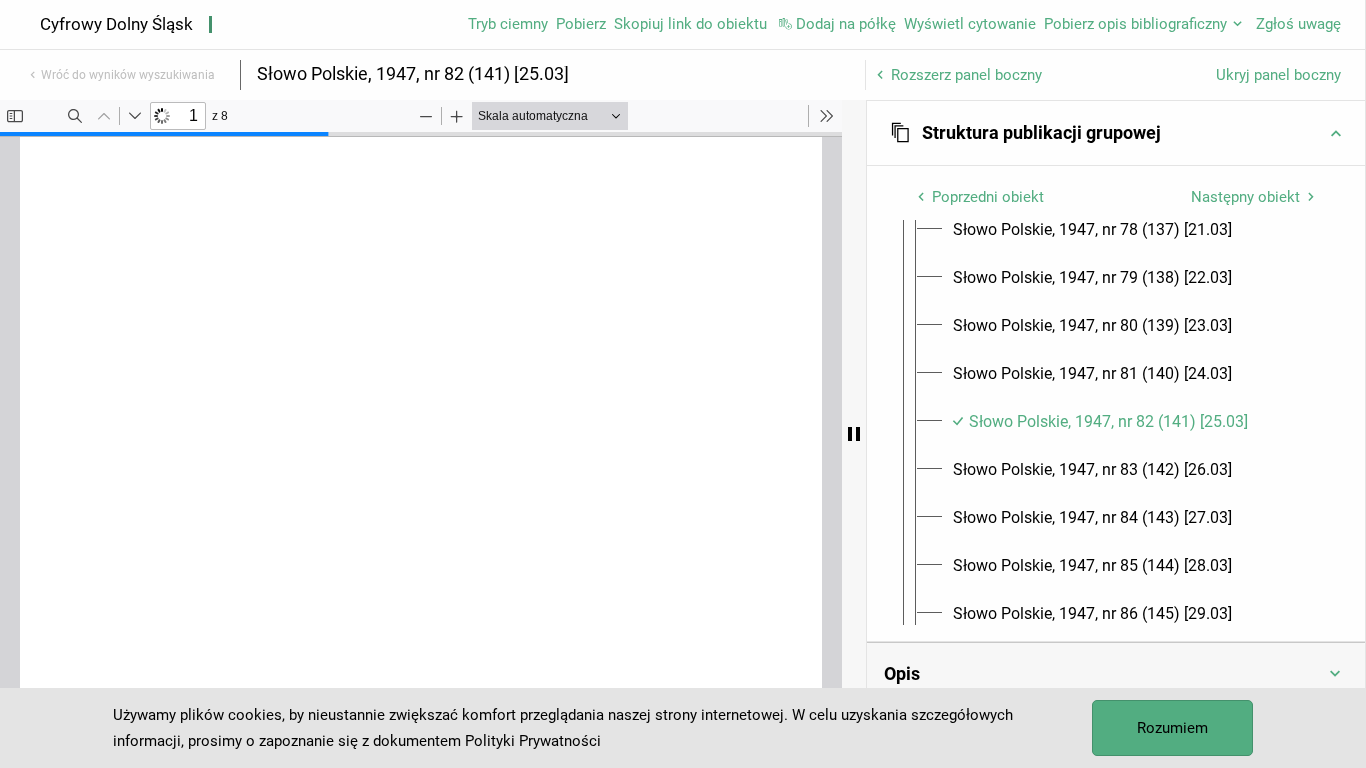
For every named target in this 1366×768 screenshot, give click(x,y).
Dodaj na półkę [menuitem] (846, 24)
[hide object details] (854, 434)
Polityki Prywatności (533, 741)
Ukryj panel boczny (1278, 75)
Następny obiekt (1245, 197)
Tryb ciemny (508, 24)
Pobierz (581, 24)
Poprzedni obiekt (988, 197)
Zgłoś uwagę (1298, 24)
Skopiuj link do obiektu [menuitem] (690, 24)
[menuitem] (1092, 230)
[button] (1116, 133)
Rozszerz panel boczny (966, 75)
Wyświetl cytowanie (970, 24)
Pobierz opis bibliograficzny (1135, 24)
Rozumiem (1172, 728)
